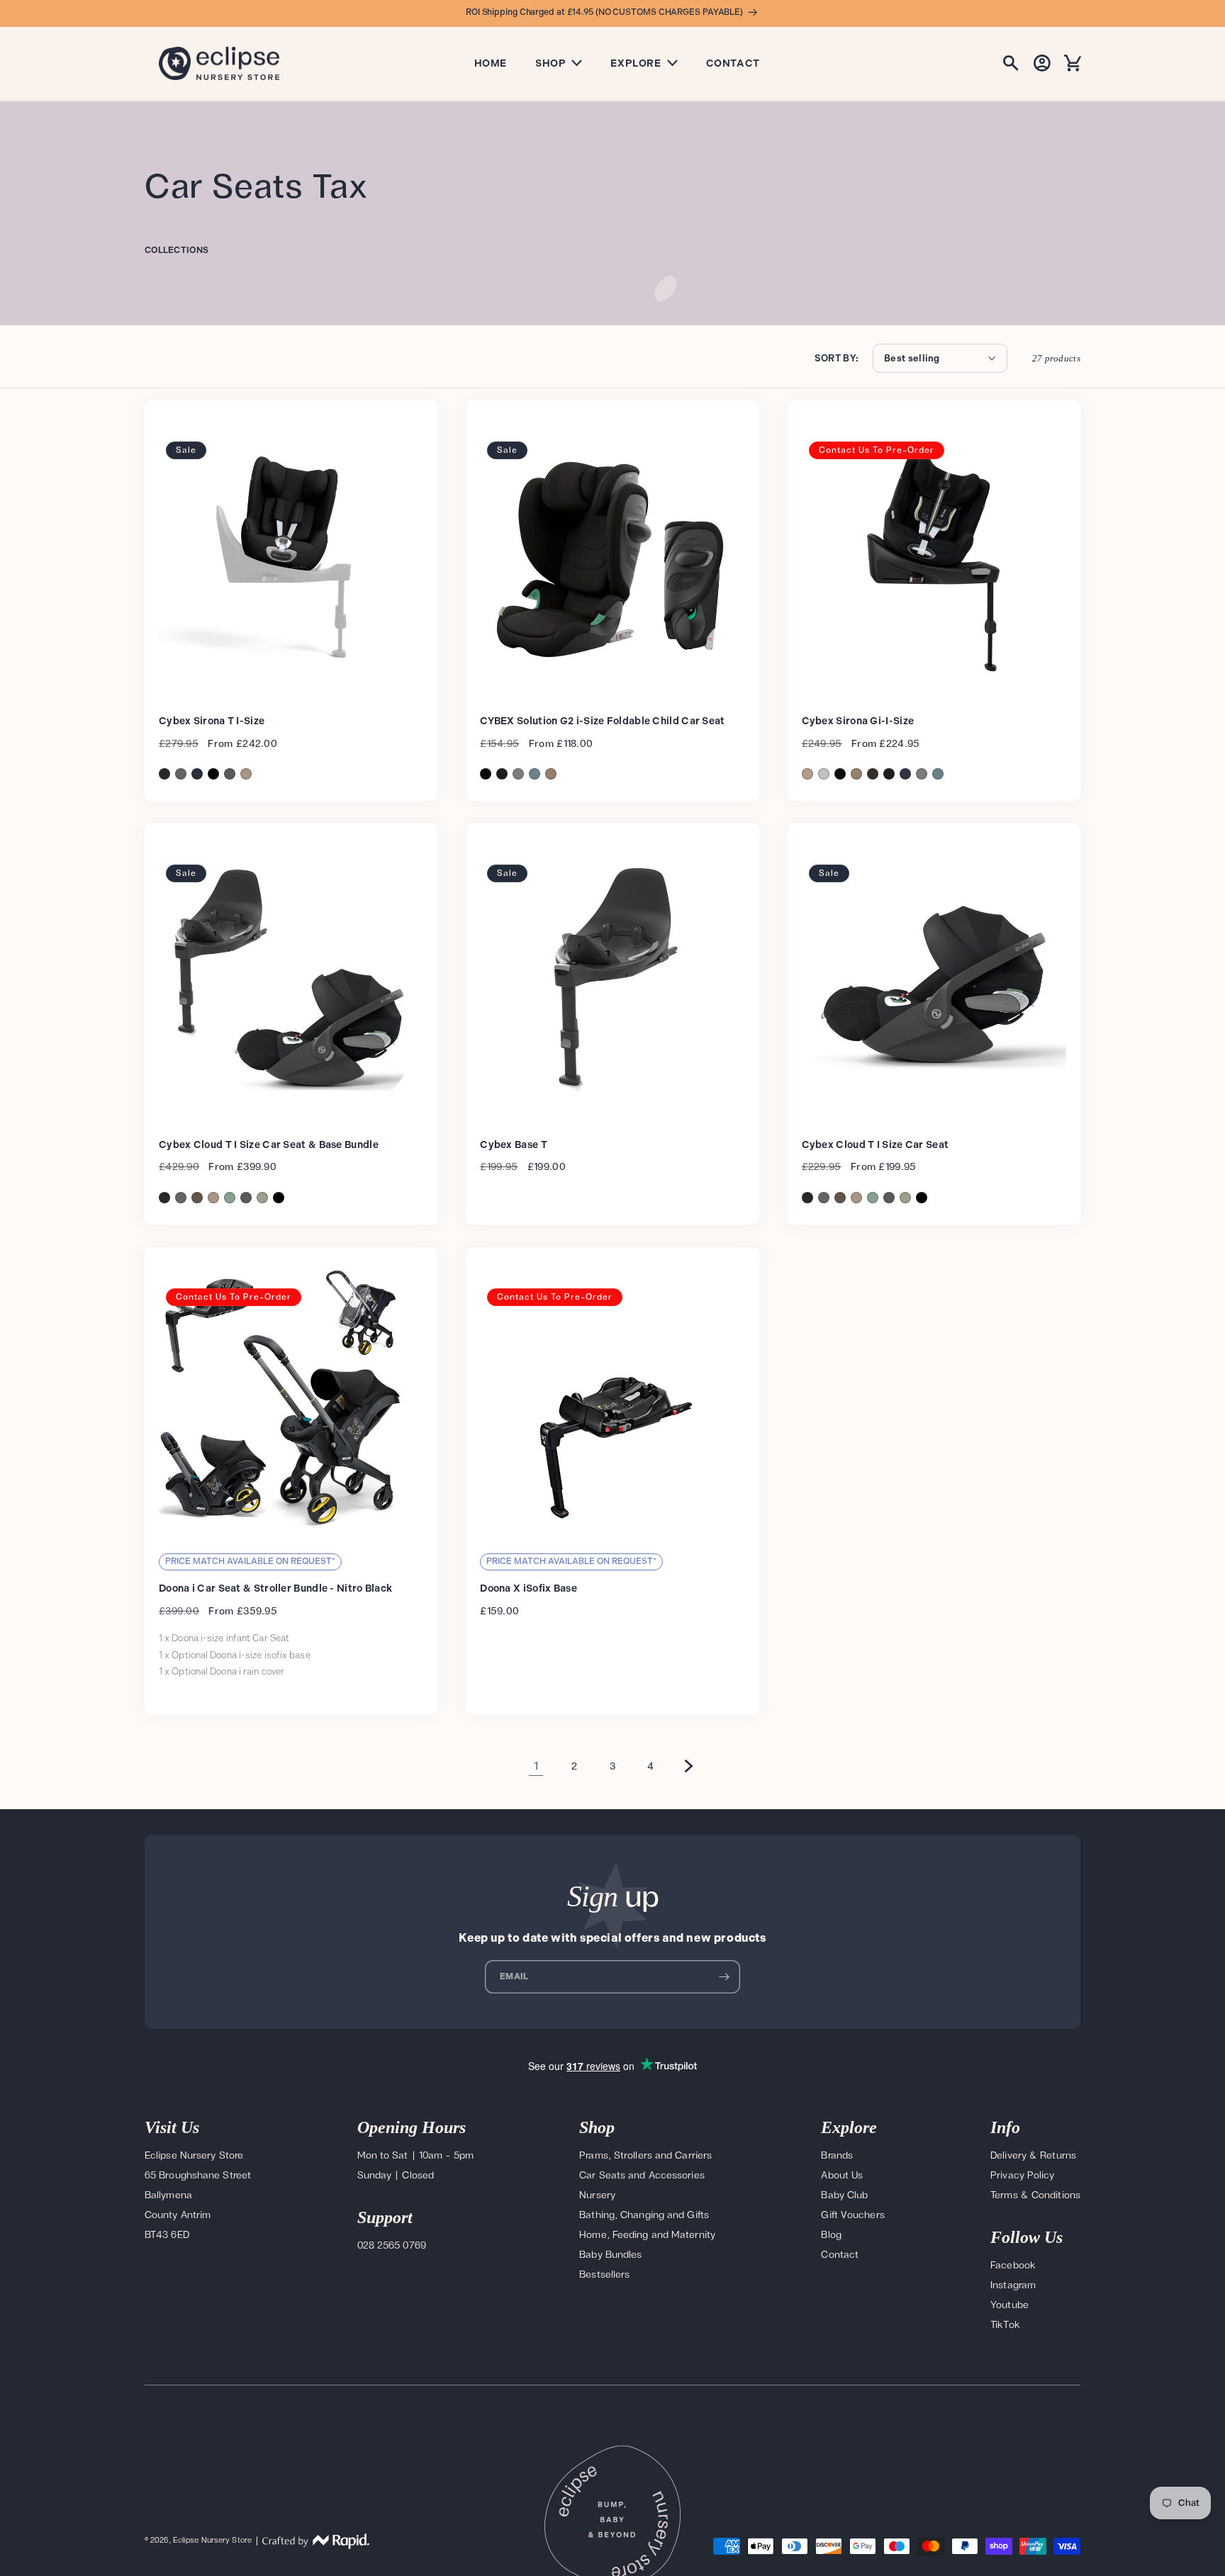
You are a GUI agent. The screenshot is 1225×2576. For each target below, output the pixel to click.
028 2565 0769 (392, 2245)
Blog (831, 2235)
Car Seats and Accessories (642, 2175)
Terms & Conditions (1035, 2195)
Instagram (1013, 2285)
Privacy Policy (1022, 2175)
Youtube (1009, 2305)
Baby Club (844, 2195)
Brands (837, 2155)
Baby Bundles (610, 2255)
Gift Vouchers (852, 2215)
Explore (636, 63)
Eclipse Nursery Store (212, 2541)
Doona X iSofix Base (528, 1588)
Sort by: (837, 359)
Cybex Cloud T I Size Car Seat (876, 1145)
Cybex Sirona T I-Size (212, 721)
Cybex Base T (514, 1145)
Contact (733, 63)
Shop (550, 63)
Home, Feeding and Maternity (647, 2235)
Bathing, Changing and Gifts (644, 2215)
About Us (842, 2175)
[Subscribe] (724, 1977)
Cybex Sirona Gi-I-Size (858, 721)
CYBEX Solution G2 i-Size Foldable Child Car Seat (602, 721)
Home (491, 63)
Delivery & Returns (1033, 2155)
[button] (1011, 63)
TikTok (1005, 2325)
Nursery (597, 2195)
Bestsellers (604, 2274)
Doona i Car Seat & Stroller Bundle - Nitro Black (275, 1588)
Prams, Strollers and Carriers (645, 2155)
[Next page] (689, 1766)
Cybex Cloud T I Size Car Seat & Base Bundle (269, 1145)
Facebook (1013, 2265)
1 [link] (536, 1766)
